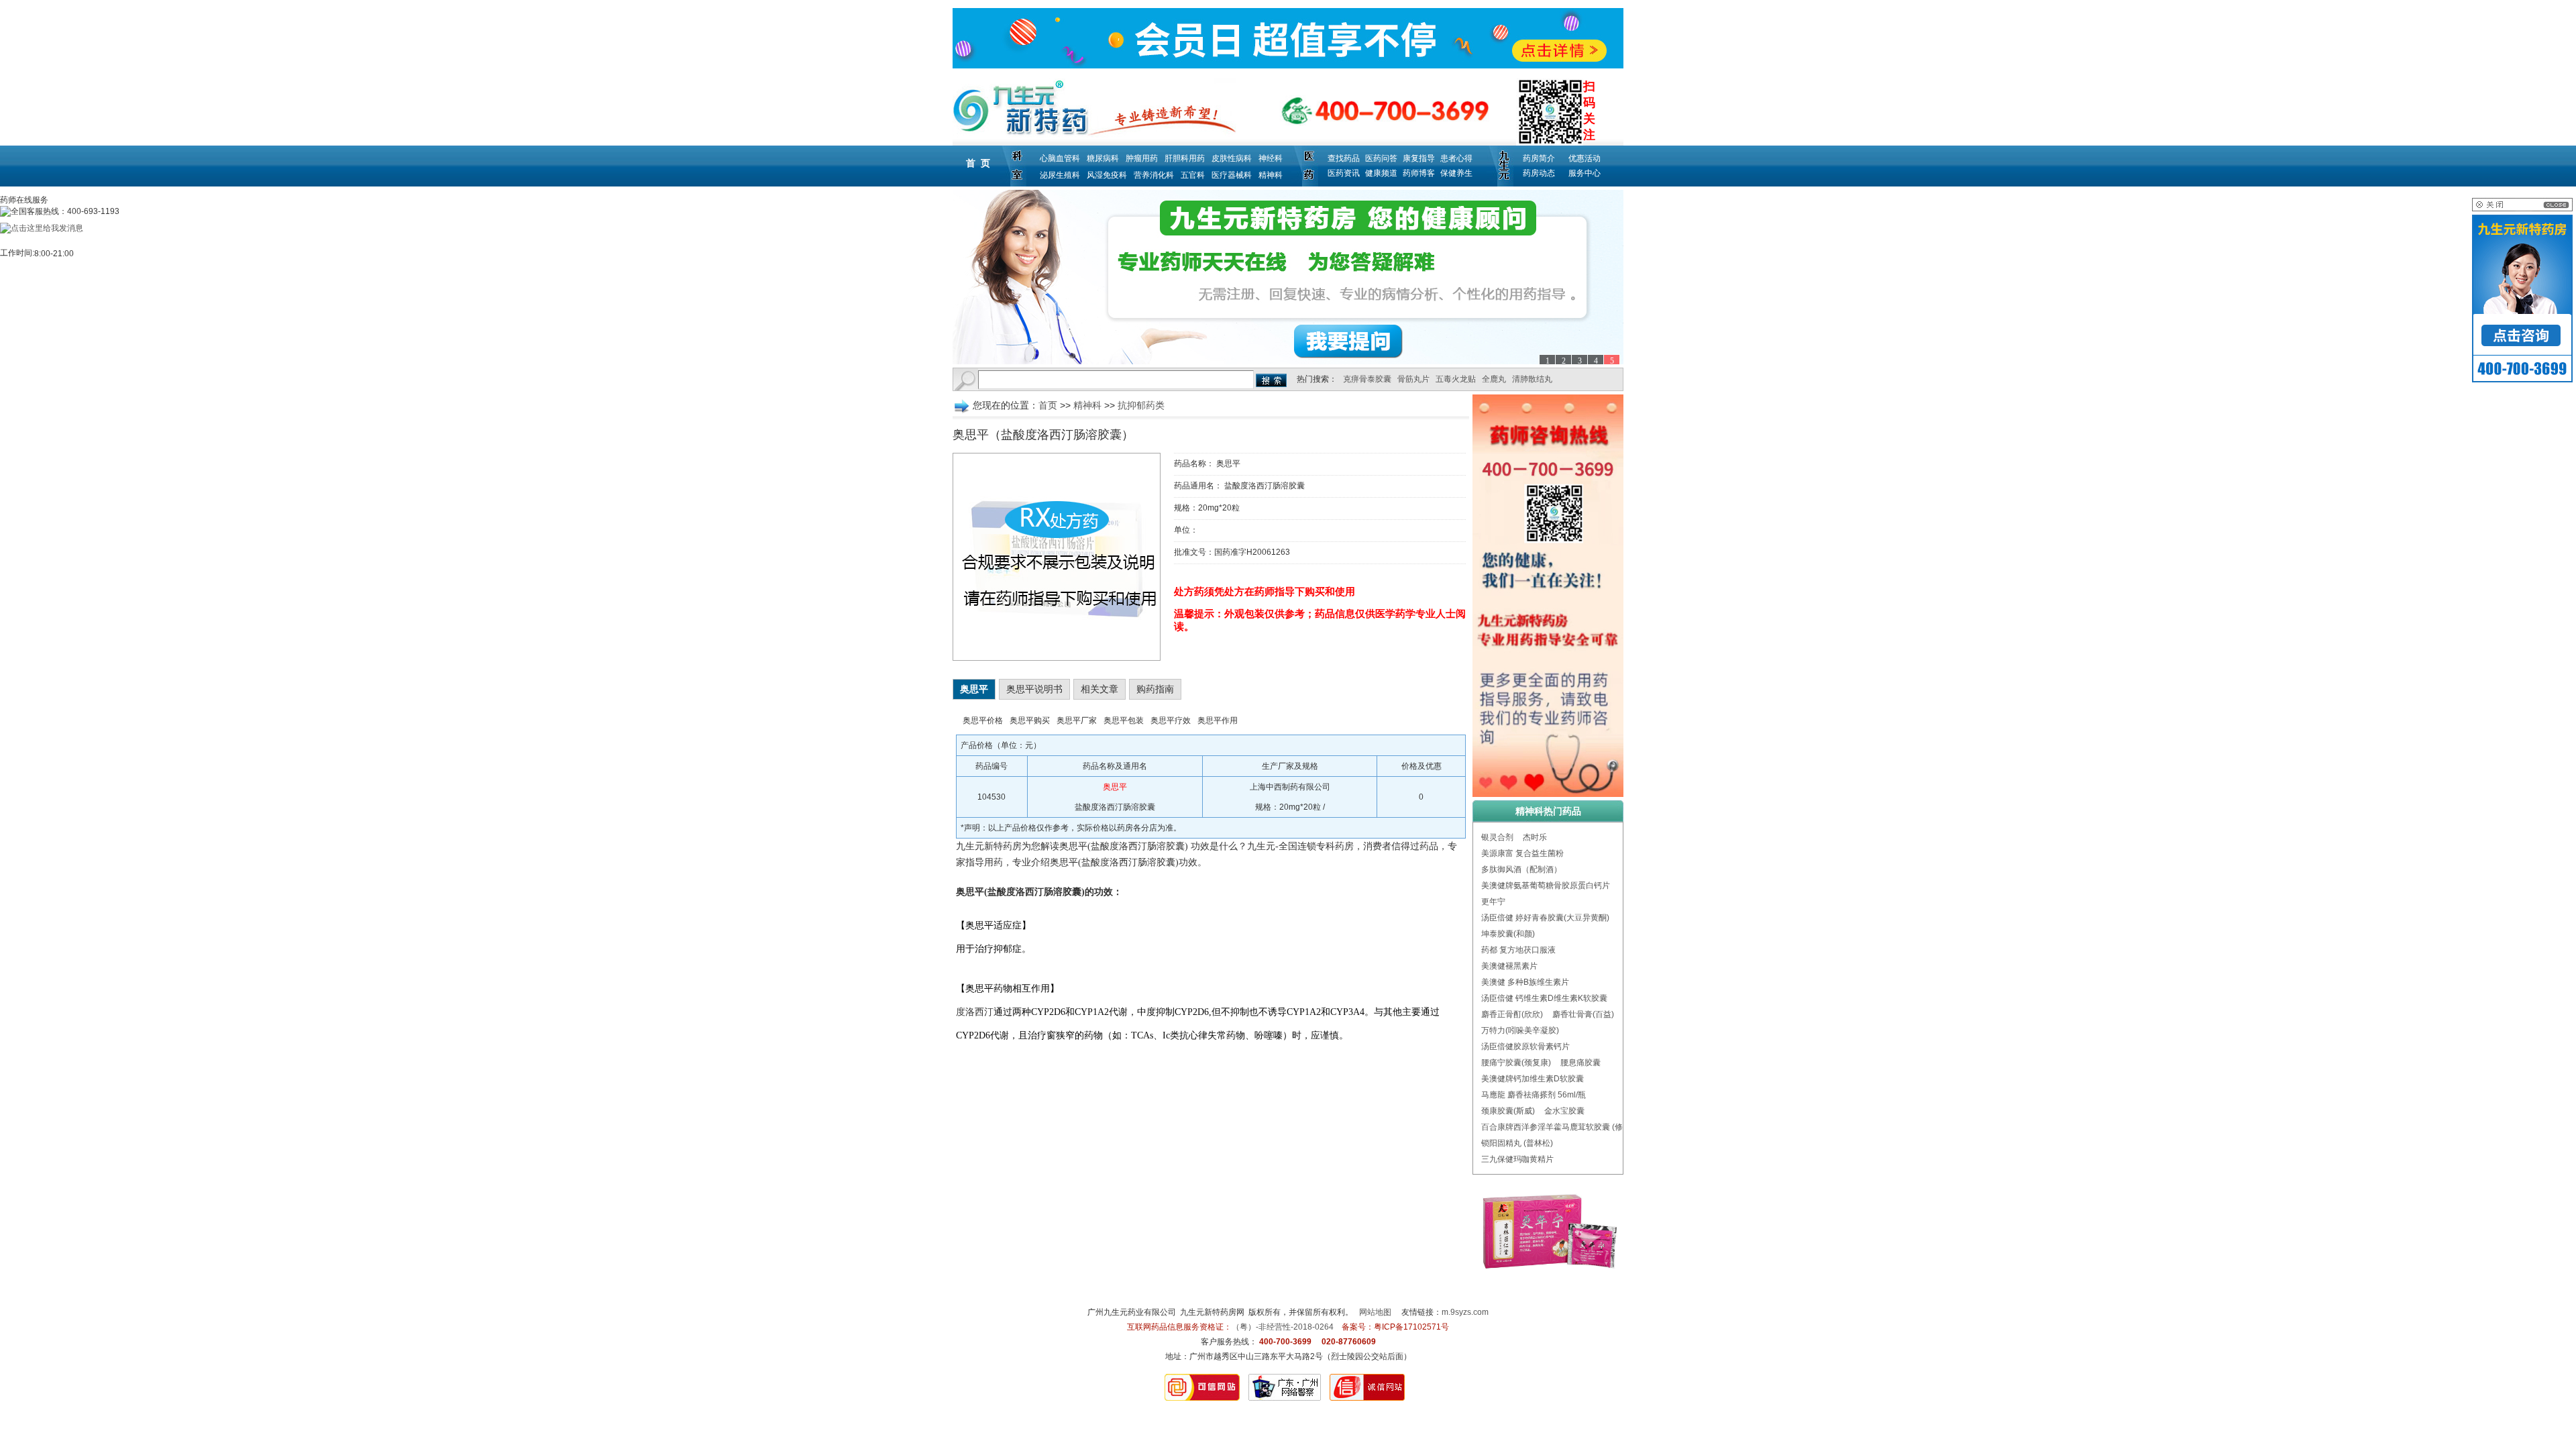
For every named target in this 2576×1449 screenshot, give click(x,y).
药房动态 (1539, 173)
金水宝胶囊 (1564, 1111)
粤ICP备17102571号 (1411, 1327)
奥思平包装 (1124, 720)
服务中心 (1585, 173)
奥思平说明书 (1034, 689)
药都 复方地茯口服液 (1518, 950)
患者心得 (1456, 158)
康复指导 (1419, 158)
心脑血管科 (1060, 158)
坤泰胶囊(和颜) (1508, 934)
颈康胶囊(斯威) (1508, 1111)
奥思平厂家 (1077, 720)
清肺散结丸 (1532, 379)
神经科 (1271, 158)
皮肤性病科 (1232, 158)
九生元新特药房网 (1212, 1312)
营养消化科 (1154, 175)
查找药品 (1344, 158)
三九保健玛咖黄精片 (1517, 1159)
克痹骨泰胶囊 (1367, 379)
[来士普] (1288, 277)
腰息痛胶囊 (1580, 1063)
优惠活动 (1585, 158)
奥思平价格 (983, 720)
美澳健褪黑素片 (1509, 966)
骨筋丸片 (1413, 379)
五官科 (1193, 175)
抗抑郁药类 (1141, 405)
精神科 (1271, 175)
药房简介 (1539, 158)
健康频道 (1381, 173)
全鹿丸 (1494, 379)
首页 (1048, 405)
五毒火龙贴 (1456, 379)
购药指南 (1155, 689)
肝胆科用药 (1185, 158)
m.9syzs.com (1465, 1312)
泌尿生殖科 (1060, 175)
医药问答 (1381, 158)
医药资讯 (1344, 173)
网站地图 (1375, 1312)
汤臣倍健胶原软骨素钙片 (1525, 1046)
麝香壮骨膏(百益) (1583, 1014)
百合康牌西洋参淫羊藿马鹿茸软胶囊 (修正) (1557, 1127)
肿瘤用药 (1142, 158)
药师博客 (1419, 173)
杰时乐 (1535, 837)
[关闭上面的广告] (2522, 209)
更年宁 (1493, 902)
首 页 (978, 163)
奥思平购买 (1030, 720)
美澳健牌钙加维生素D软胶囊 (1533, 1079)
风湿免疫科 (1107, 175)
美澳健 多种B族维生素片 (1525, 982)
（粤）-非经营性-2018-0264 (1283, 1327)
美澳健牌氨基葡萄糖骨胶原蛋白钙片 (1546, 885)
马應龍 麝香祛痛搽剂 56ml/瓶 (1534, 1095)
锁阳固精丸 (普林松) (1517, 1143)
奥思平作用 (1218, 720)
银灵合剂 (1497, 837)
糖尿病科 (1103, 158)
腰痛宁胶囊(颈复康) (1516, 1063)
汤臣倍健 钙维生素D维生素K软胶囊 (1544, 998)
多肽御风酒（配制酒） (1521, 869)
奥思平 (974, 689)
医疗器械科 (1232, 175)
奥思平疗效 (1171, 720)
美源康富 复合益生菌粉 (1522, 853)
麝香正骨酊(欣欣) (1512, 1014)
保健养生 (1456, 173)
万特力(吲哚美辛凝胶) (1520, 1030)
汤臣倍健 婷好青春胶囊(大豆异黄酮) (1545, 918)
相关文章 (1099, 689)
